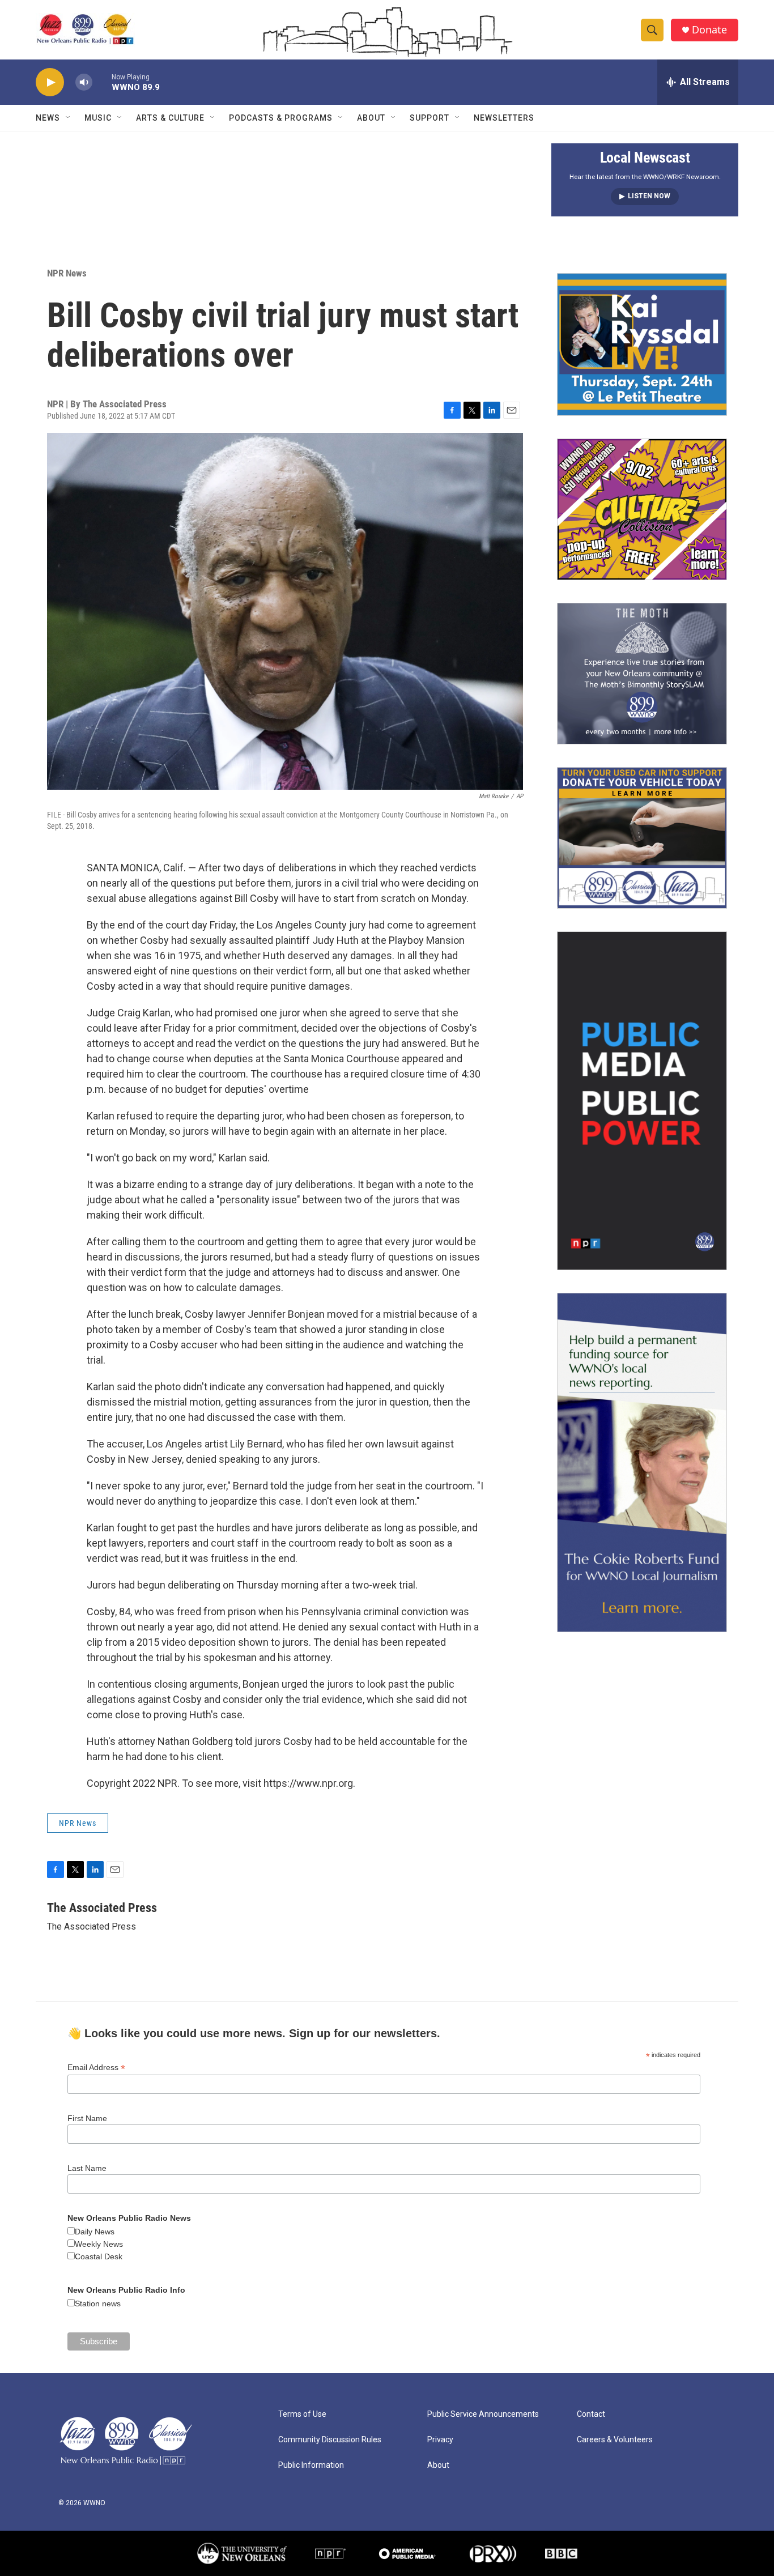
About (371, 118)
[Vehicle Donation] (642, 838)
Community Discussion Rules (330, 2440)
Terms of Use (302, 2414)
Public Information (311, 2465)
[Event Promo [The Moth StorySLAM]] (642, 674)
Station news (98, 2304)
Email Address (96, 2068)
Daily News (95, 2232)
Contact (591, 2414)
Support (429, 118)
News (48, 118)
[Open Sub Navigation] (69, 118)
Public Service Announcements (483, 2414)
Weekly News (99, 2244)
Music (98, 118)
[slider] (102, 82)
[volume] (84, 82)
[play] (50, 82)
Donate (709, 30)
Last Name (87, 2168)
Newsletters (504, 118)
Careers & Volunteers (615, 2440)
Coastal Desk (99, 2256)
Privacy (440, 2440)
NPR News (67, 273)
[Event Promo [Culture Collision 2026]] (642, 509)
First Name (87, 2118)
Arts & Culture (170, 118)
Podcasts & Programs (281, 118)
